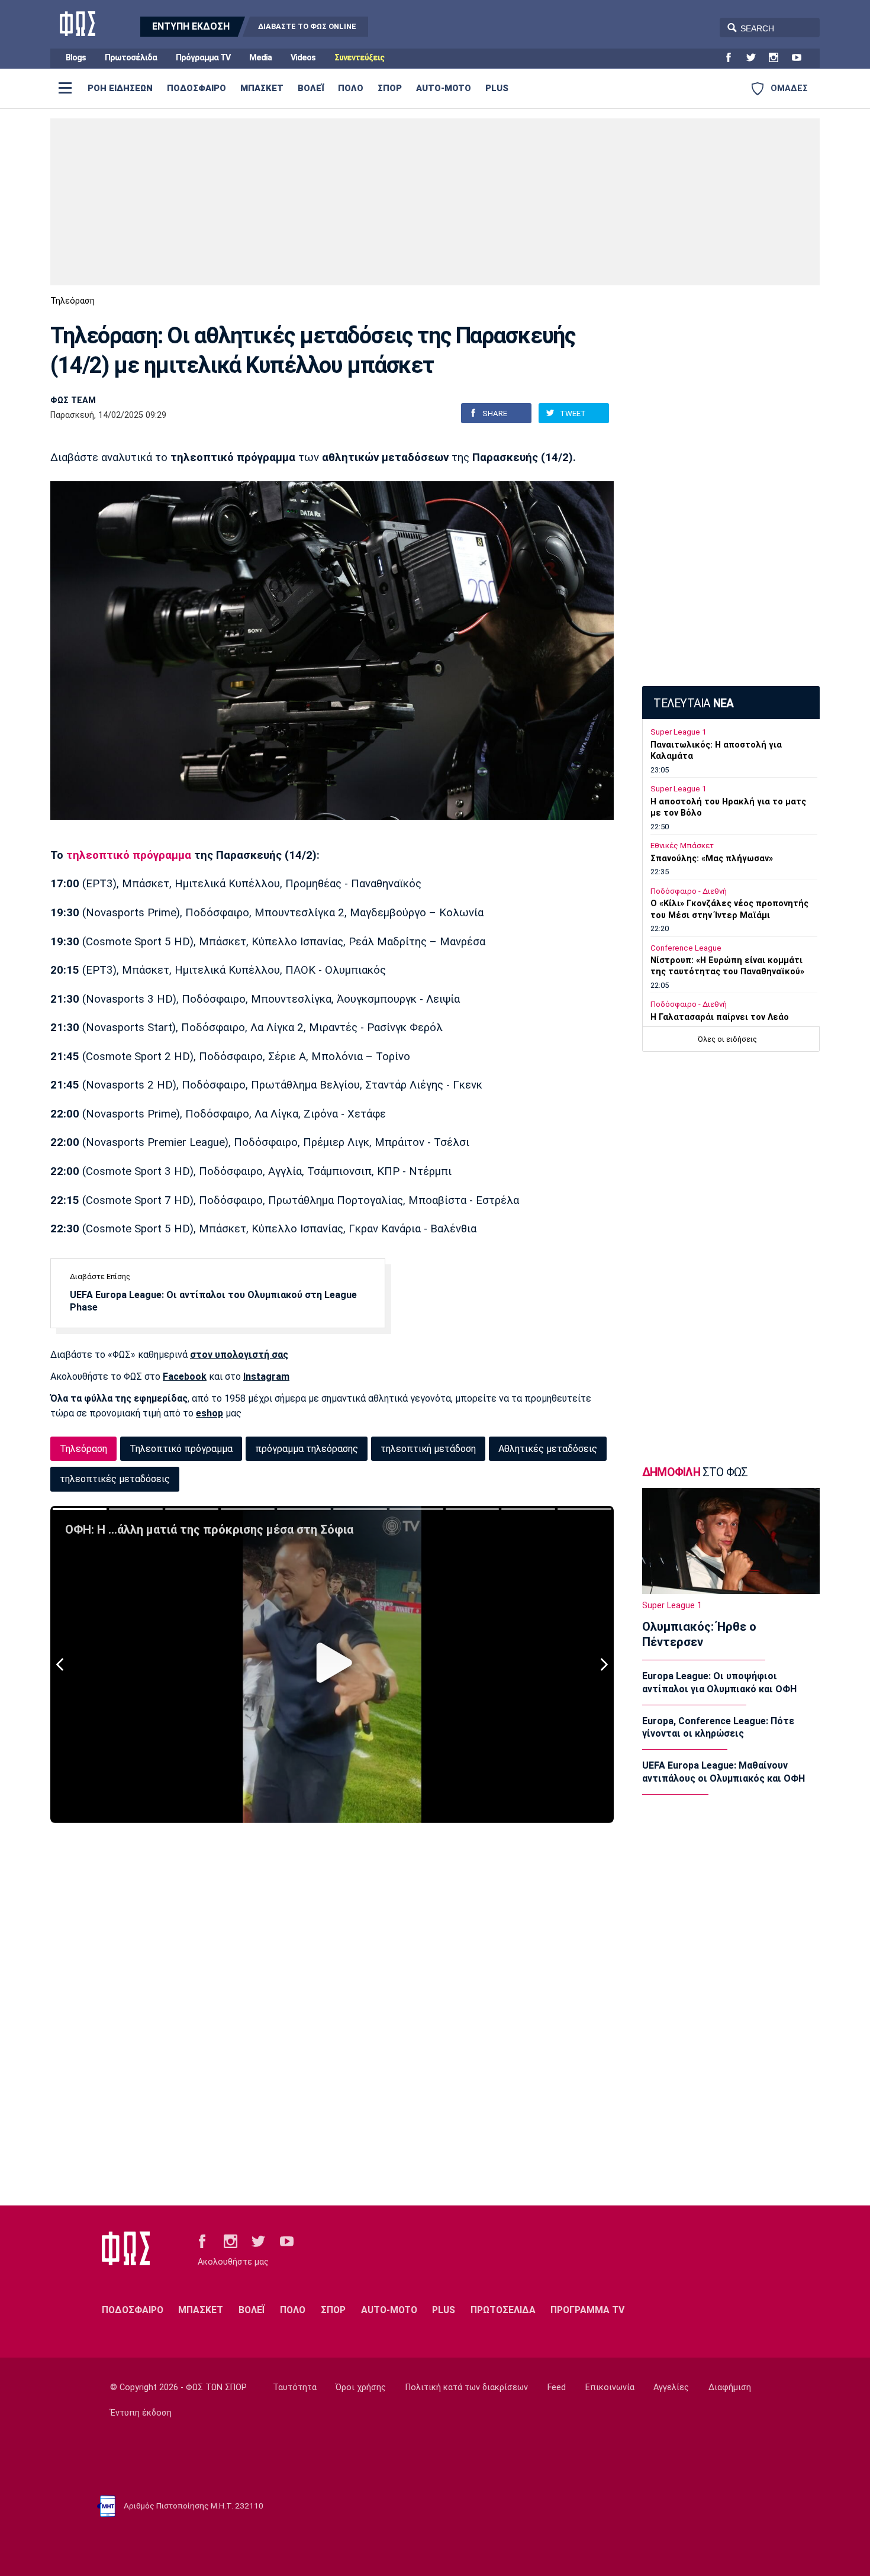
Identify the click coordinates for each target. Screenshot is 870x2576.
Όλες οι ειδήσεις (727, 1039)
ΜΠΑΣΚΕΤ (262, 88)
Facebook (185, 1376)
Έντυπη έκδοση (141, 2413)
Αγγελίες (671, 2387)
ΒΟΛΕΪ (311, 88)
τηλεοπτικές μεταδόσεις (115, 1479)
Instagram (266, 1376)
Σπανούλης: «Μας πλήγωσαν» (712, 859)
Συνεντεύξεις (359, 58)
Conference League (686, 948)
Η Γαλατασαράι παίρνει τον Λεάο (720, 1017)
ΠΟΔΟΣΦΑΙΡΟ (196, 88)
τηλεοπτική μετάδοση (428, 1449)
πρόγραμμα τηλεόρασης (307, 1449)
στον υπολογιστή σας (239, 1355)
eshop (210, 1413)
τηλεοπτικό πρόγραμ (122, 855)
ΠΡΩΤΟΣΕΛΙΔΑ (503, 2310)
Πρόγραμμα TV (203, 58)
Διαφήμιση (730, 2387)
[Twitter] (756, 58)
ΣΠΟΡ (390, 88)
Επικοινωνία (610, 2387)
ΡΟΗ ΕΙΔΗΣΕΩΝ (120, 88)
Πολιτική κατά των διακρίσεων (467, 2387)
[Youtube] (801, 58)
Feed (557, 2387)
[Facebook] (733, 58)
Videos (303, 58)
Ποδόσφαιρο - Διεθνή (689, 891)
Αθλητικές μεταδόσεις (548, 1449)
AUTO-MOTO (444, 88)
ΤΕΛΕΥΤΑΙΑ (693, 703)
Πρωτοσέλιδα (131, 58)
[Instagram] (778, 58)
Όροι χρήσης (361, 2387)
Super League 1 (678, 732)
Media (260, 58)
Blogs (76, 58)
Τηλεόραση (72, 301)
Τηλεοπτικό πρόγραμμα (181, 1449)
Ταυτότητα (295, 2387)
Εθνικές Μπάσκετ (682, 846)
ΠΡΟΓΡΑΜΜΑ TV (587, 2310)
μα (185, 855)
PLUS (497, 88)
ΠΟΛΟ (351, 88)
